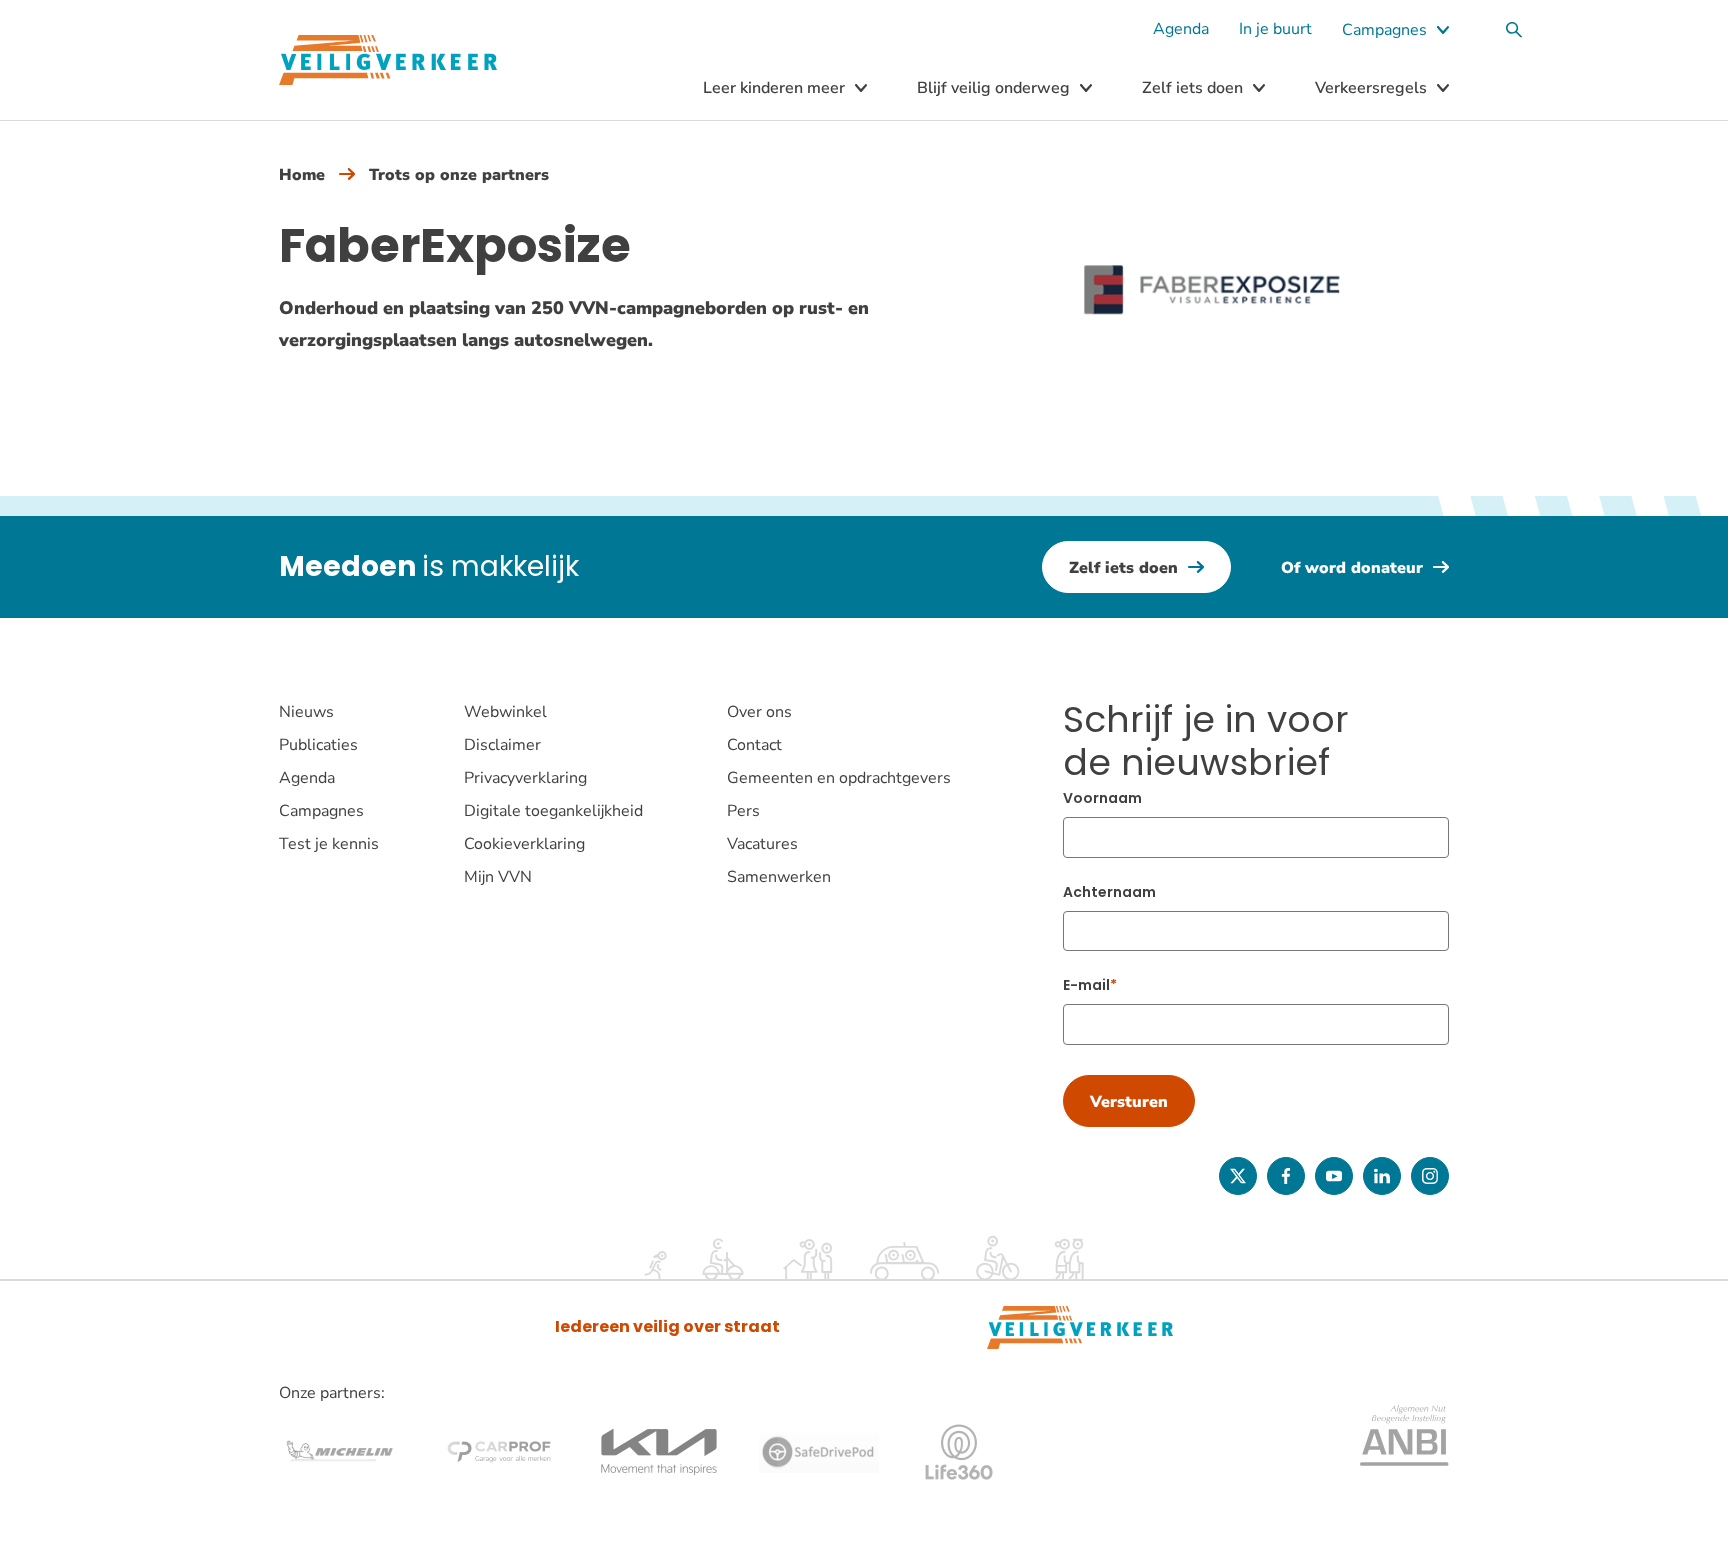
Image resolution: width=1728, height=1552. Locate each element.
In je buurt (1275, 29)
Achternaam (1109, 892)
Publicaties (318, 745)
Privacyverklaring (525, 778)
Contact (754, 745)
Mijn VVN (498, 877)
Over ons (759, 712)
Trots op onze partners (459, 175)
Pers (743, 811)
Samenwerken (779, 877)
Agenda (1181, 29)
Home (302, 175)
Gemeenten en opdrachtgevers (839, 778)
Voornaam (1102, 798)
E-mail (1086, 985)
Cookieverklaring (524, 844)
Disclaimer (502, 745)
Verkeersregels (1371, 88)
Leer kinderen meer (774, 88)
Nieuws (306, 712)
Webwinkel (505, 712)
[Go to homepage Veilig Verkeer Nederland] (388, 60)
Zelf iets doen (1192, 88)
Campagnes (1384, 30)
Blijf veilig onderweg (993, 88)
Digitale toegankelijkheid (553, 811)
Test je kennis (329, 844)
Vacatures (762, 844)
